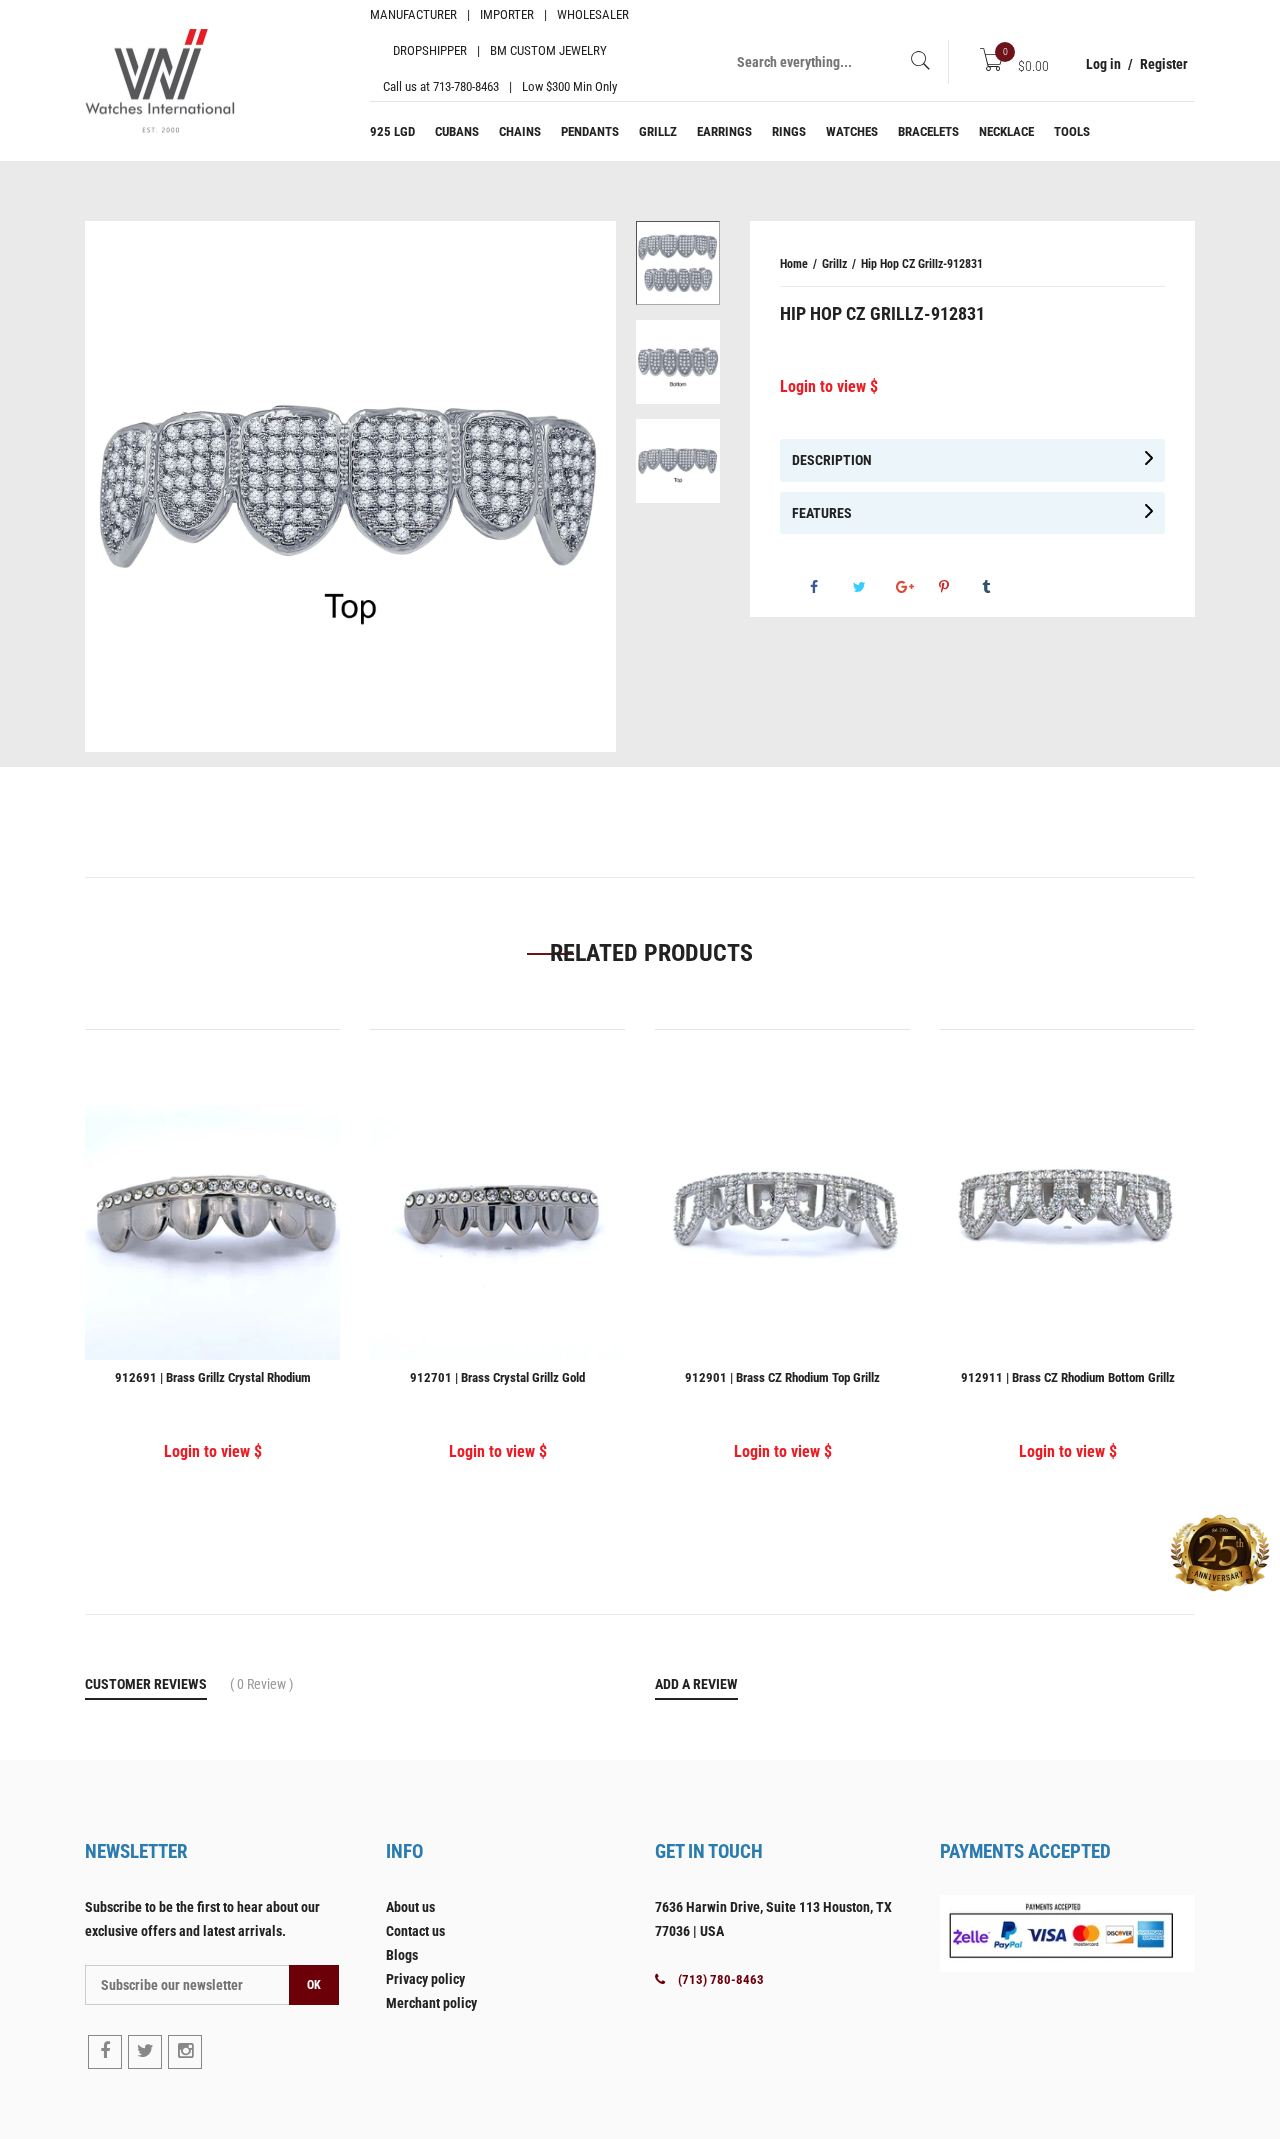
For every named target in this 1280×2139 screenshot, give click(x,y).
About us (410, 1907)
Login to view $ (829, 386)
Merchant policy (431, 2003)
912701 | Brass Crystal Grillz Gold (497, 1377)
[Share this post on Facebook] (830, 587)
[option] (678, 270)
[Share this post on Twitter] (873, 587)
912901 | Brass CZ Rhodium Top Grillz (782, 1377)
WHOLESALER (593, 14)
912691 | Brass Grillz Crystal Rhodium (213, 1377)
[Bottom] (678, 362)
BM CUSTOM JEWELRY (548, 50)
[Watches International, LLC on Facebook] (105, 2052)
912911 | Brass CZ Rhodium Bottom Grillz (1068, 1377)
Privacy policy (425, 1979)
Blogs (402, 1955)
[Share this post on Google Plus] (916, 587)
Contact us (415, 1931)
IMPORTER (507, 14)
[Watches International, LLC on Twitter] (145, 2052)
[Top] (678, 461)
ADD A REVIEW (696, 1684)
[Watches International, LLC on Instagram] (185, 2052)
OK (314, 1985)
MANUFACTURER (413, 14)
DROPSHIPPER (430, 50)
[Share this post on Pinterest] (959, 587)
